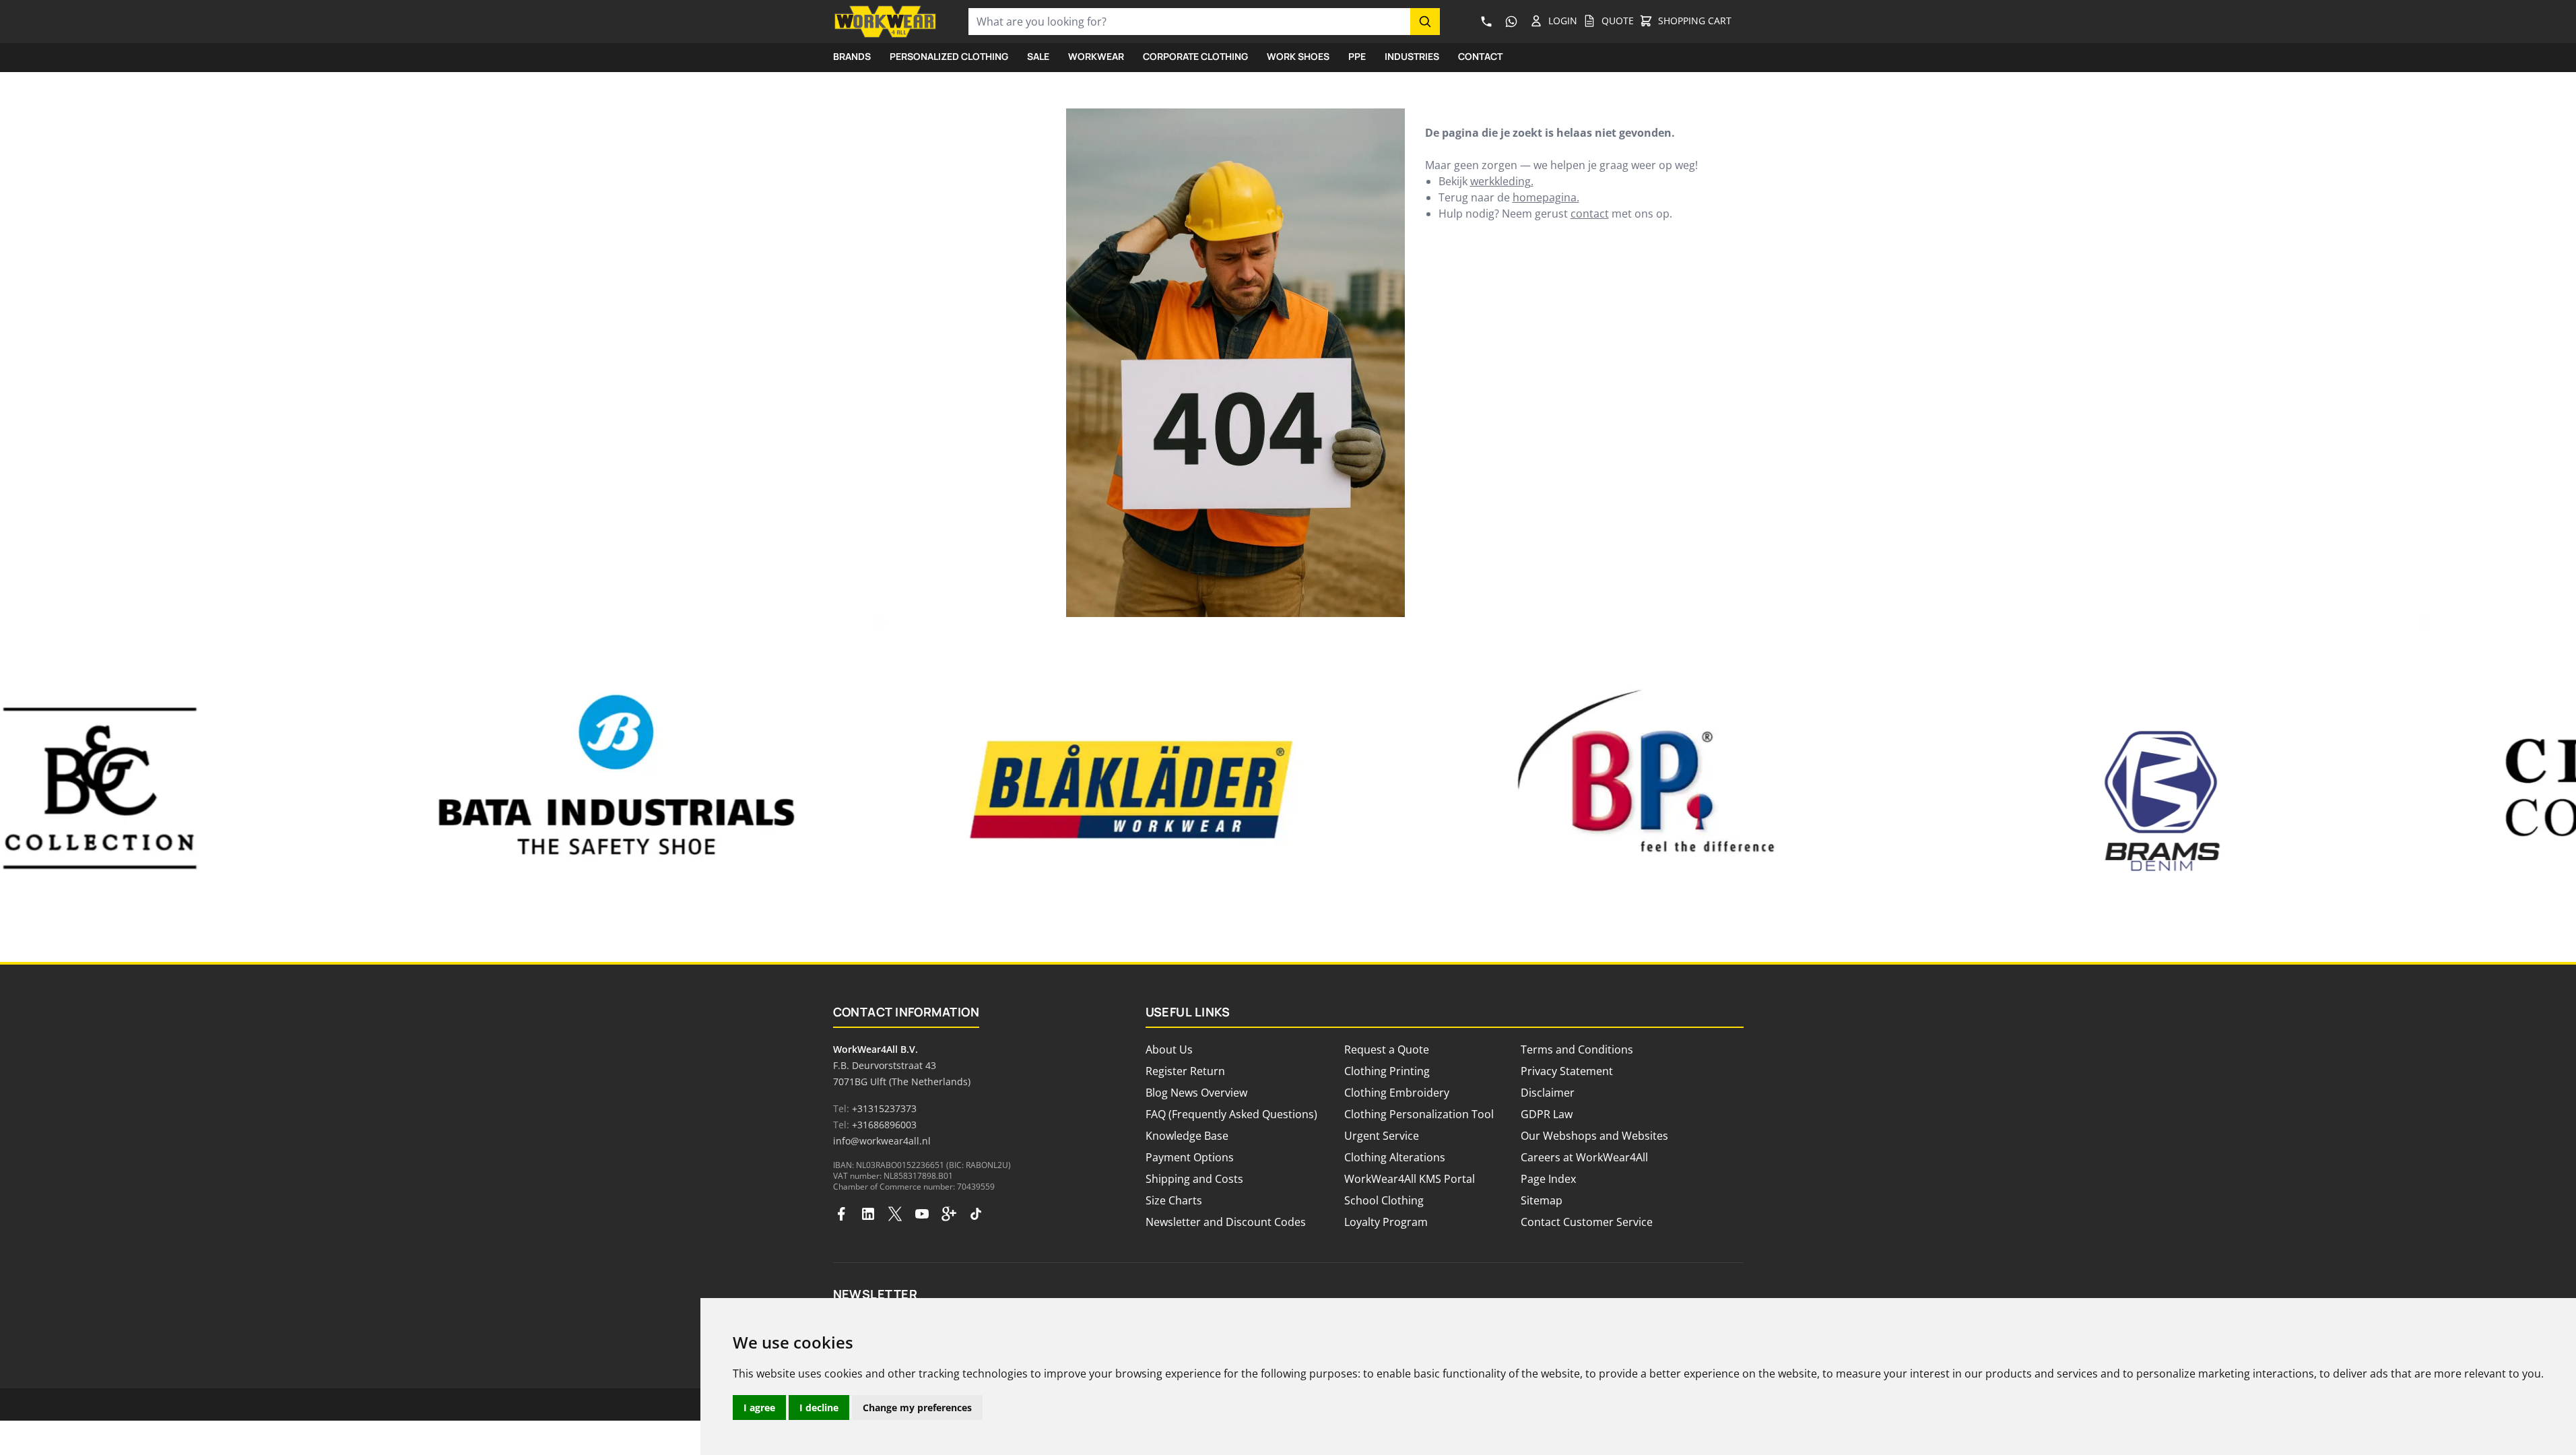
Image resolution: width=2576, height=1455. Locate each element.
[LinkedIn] (868, 1214)
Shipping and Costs (1194, 1179)
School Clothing (1384, 1200)
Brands (852, 56)
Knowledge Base (1187, 1136)
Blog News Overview (1196, 1093)
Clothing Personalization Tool (1419, 1114)
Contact (1480, 56)
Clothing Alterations (1395, 1157)
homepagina (1545, 197)
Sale (1038, 56)
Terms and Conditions (1577, 1049)
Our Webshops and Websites (1594, 1136)
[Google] (949, 1214)
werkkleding (1500, 181)
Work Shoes (1298, 56)
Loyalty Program (1386, 1222)
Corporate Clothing (1195, 56)
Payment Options (1190, 1157)
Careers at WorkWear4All (1584, 1157)
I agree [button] (759, 1408)
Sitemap (1542, 1200)
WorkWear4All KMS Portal (1410, 1179)
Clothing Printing (1387, 1071)
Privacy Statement (1567, 1071)
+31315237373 (884, 1108)
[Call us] (1487, 22)
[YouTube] (922, 1214)
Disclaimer (1548, 1093)
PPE (1357, 56)
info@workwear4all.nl (882, 1141)
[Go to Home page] (885, 22)
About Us (1169, 1049)
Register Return (1185, 1071)
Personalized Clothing (949, 56)
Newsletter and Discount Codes (1226, 1222)
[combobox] (1189, 22)
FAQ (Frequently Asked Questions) (1231, 1114)
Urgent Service (1382, 1136)
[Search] (1425, 22)
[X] (895, 1214)
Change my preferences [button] (917, 1408)
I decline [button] (819, 1408)
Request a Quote (1387, 1049)
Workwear (1096, 56)
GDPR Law (1547, 1114)
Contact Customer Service (1587, 1222)
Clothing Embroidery (1397, 1093)
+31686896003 (884, 1125)
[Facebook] (841, 1214)
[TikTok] (976, 1214)
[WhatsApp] (1512, 22)
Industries (1412, 56)
